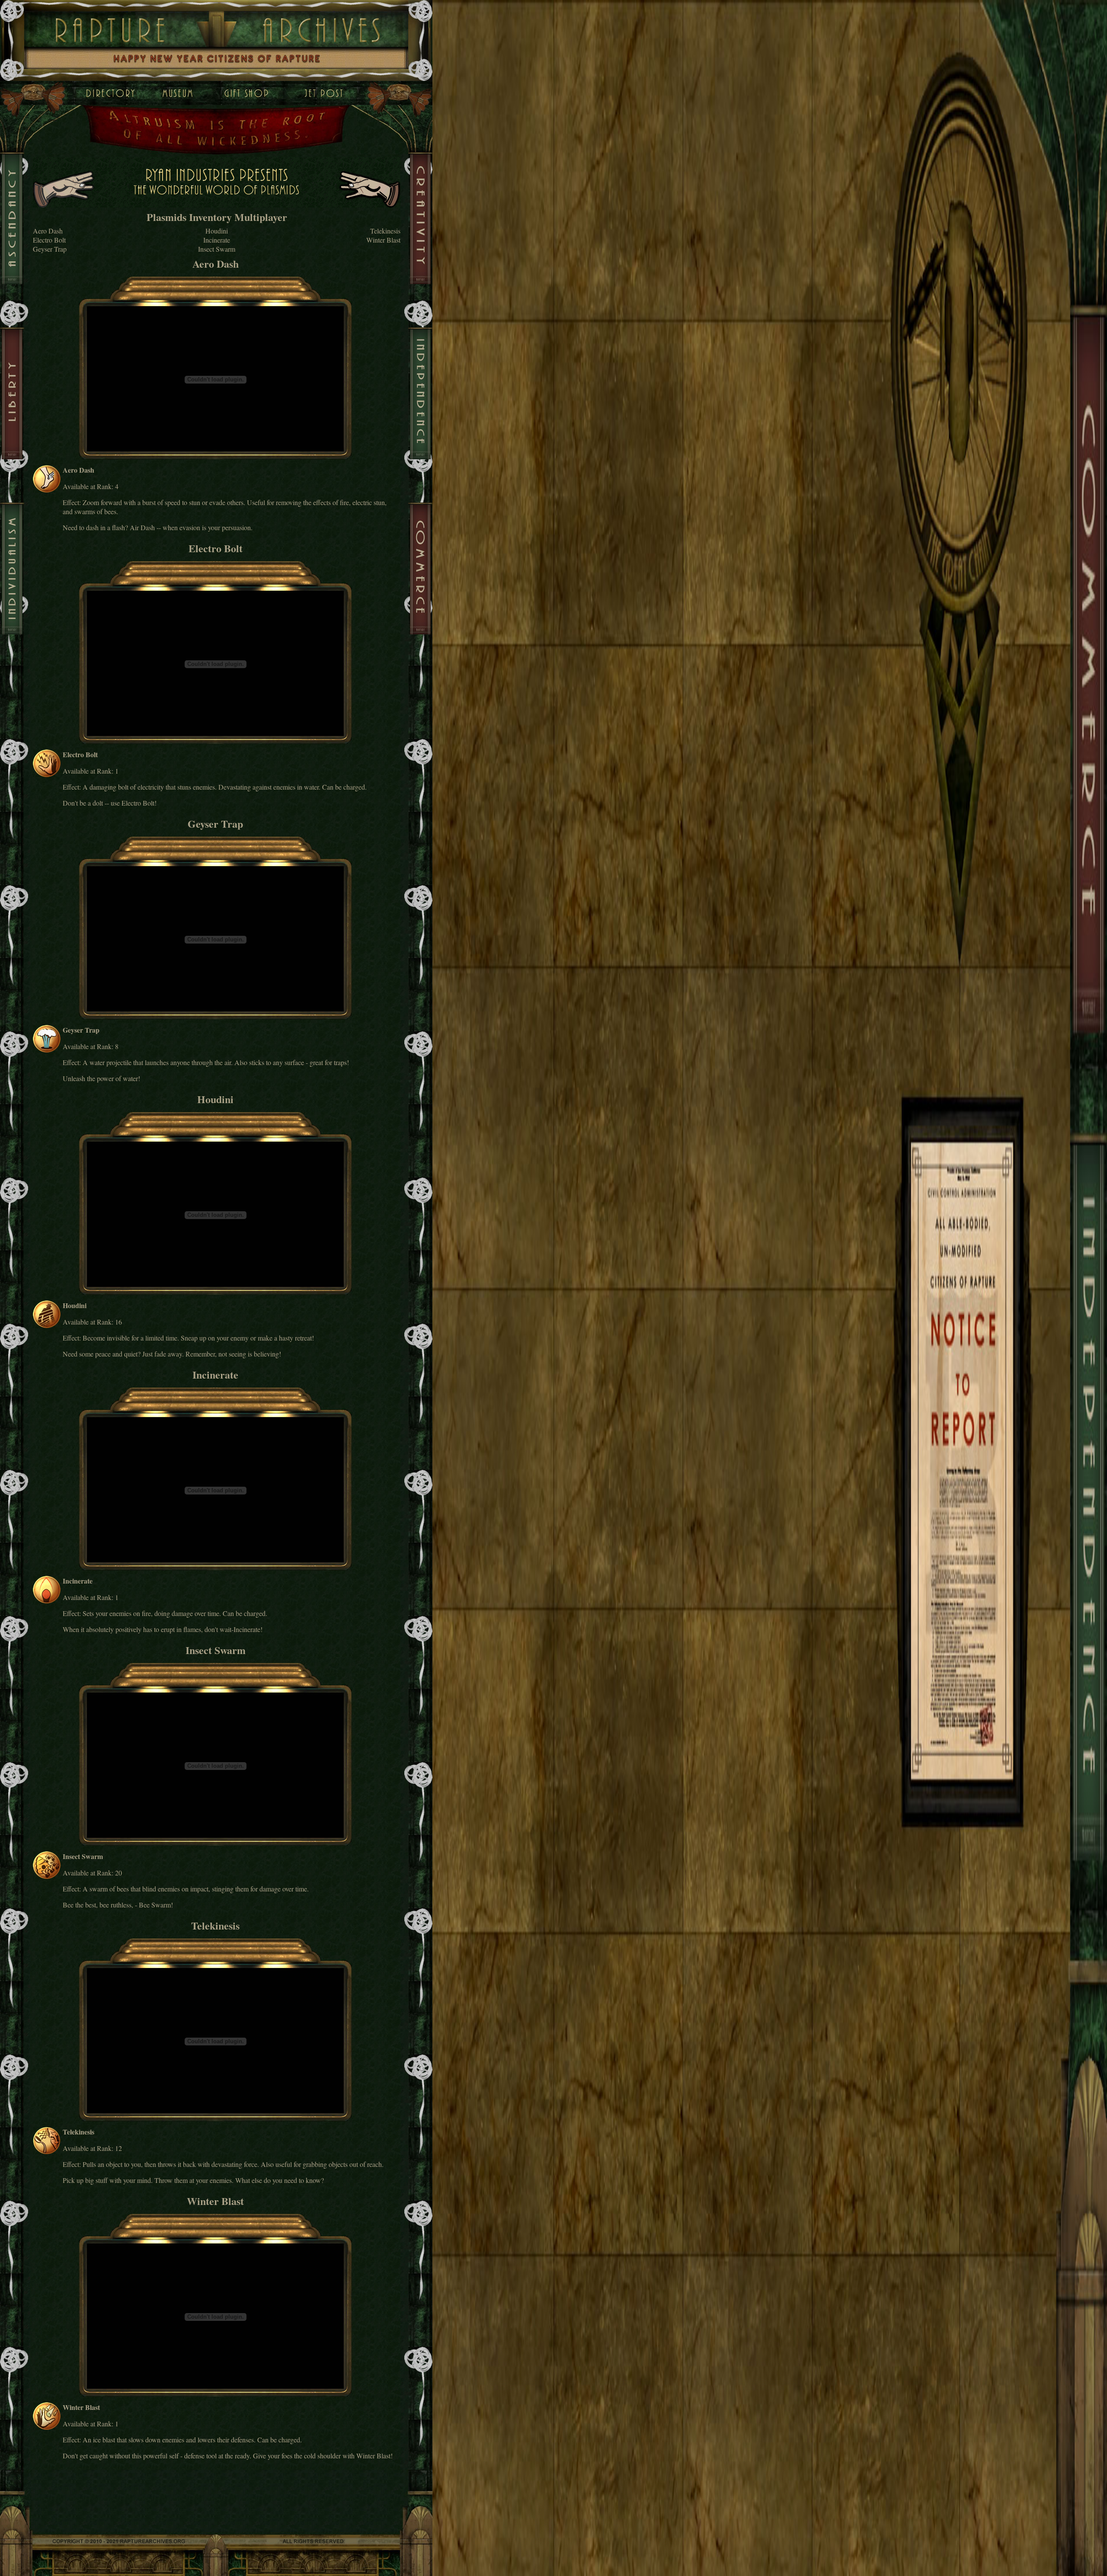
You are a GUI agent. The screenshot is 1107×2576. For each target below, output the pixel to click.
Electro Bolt (49, 240)
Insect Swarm (217, 249)
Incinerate (217, 240)
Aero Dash (48, 231)
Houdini (217, 231)
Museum (169, 93)
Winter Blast (383, 240)
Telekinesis (385, 231)
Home (110, 93)
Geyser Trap (50, 249)
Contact (324, 93)
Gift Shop (249, 93)
